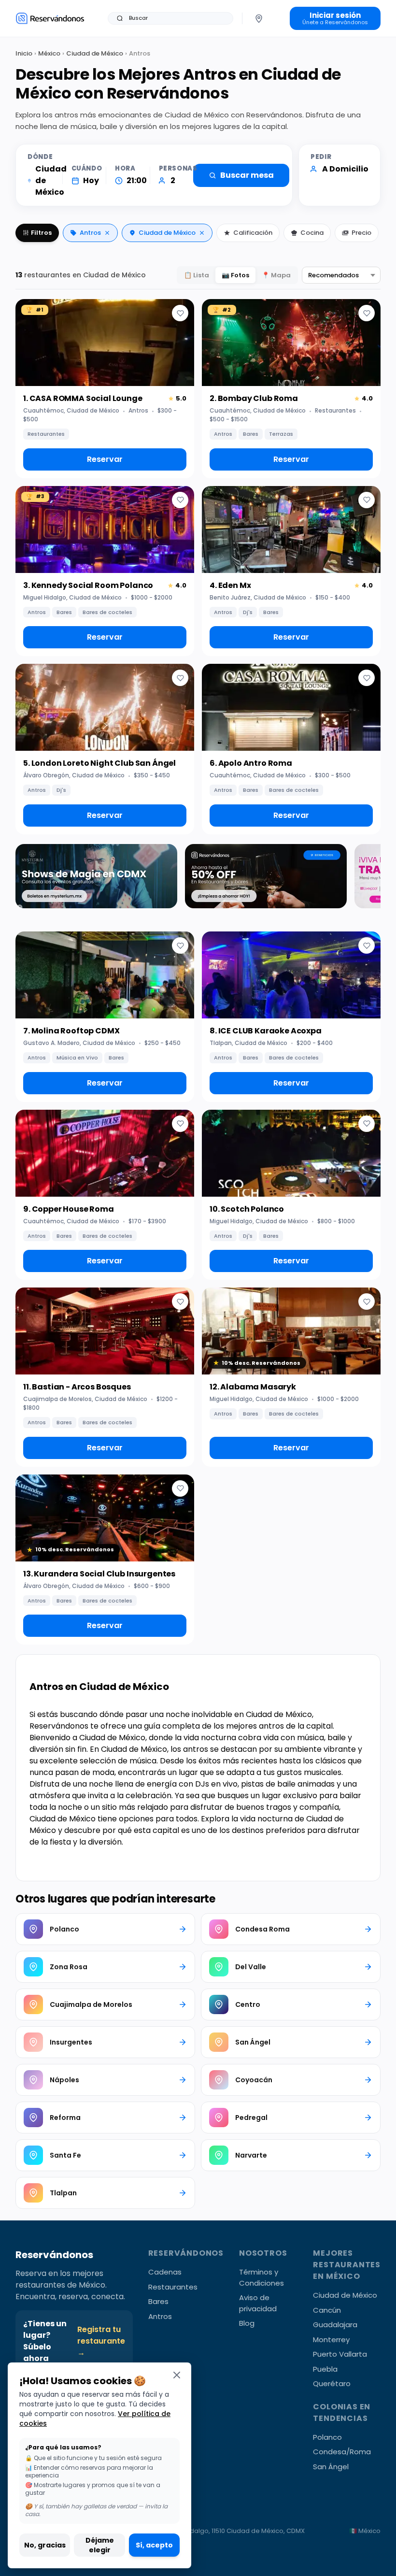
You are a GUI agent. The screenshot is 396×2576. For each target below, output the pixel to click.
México (49, 53)
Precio (361, 233)
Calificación (253, 233)
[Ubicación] (259, 18)
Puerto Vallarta (340, 2354)
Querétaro (332, 2383)
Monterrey (331, 2340)
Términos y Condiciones (262, 2277)
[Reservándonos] (50, 18)
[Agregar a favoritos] (180, 313)
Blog (247, 2323)
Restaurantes (173, 2287)
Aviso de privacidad (258, 2303)
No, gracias (45, 2545)
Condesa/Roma (342, 2452)
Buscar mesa (247, 175)
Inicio (24, 53)
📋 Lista (197, 275)
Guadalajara (335, 2325)
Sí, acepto (154, 2545)
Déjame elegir (100, 2545)
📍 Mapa (276, 275)
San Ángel (331, 2467)
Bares (158, 2301)
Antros (90, 233)
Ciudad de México (95, 53)
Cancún (327, 2310)
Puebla (325, 2369)
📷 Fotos (235, 275)
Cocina (312, 233)
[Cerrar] (177, 2375)
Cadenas (165, 2272)
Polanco (327, 2437)
